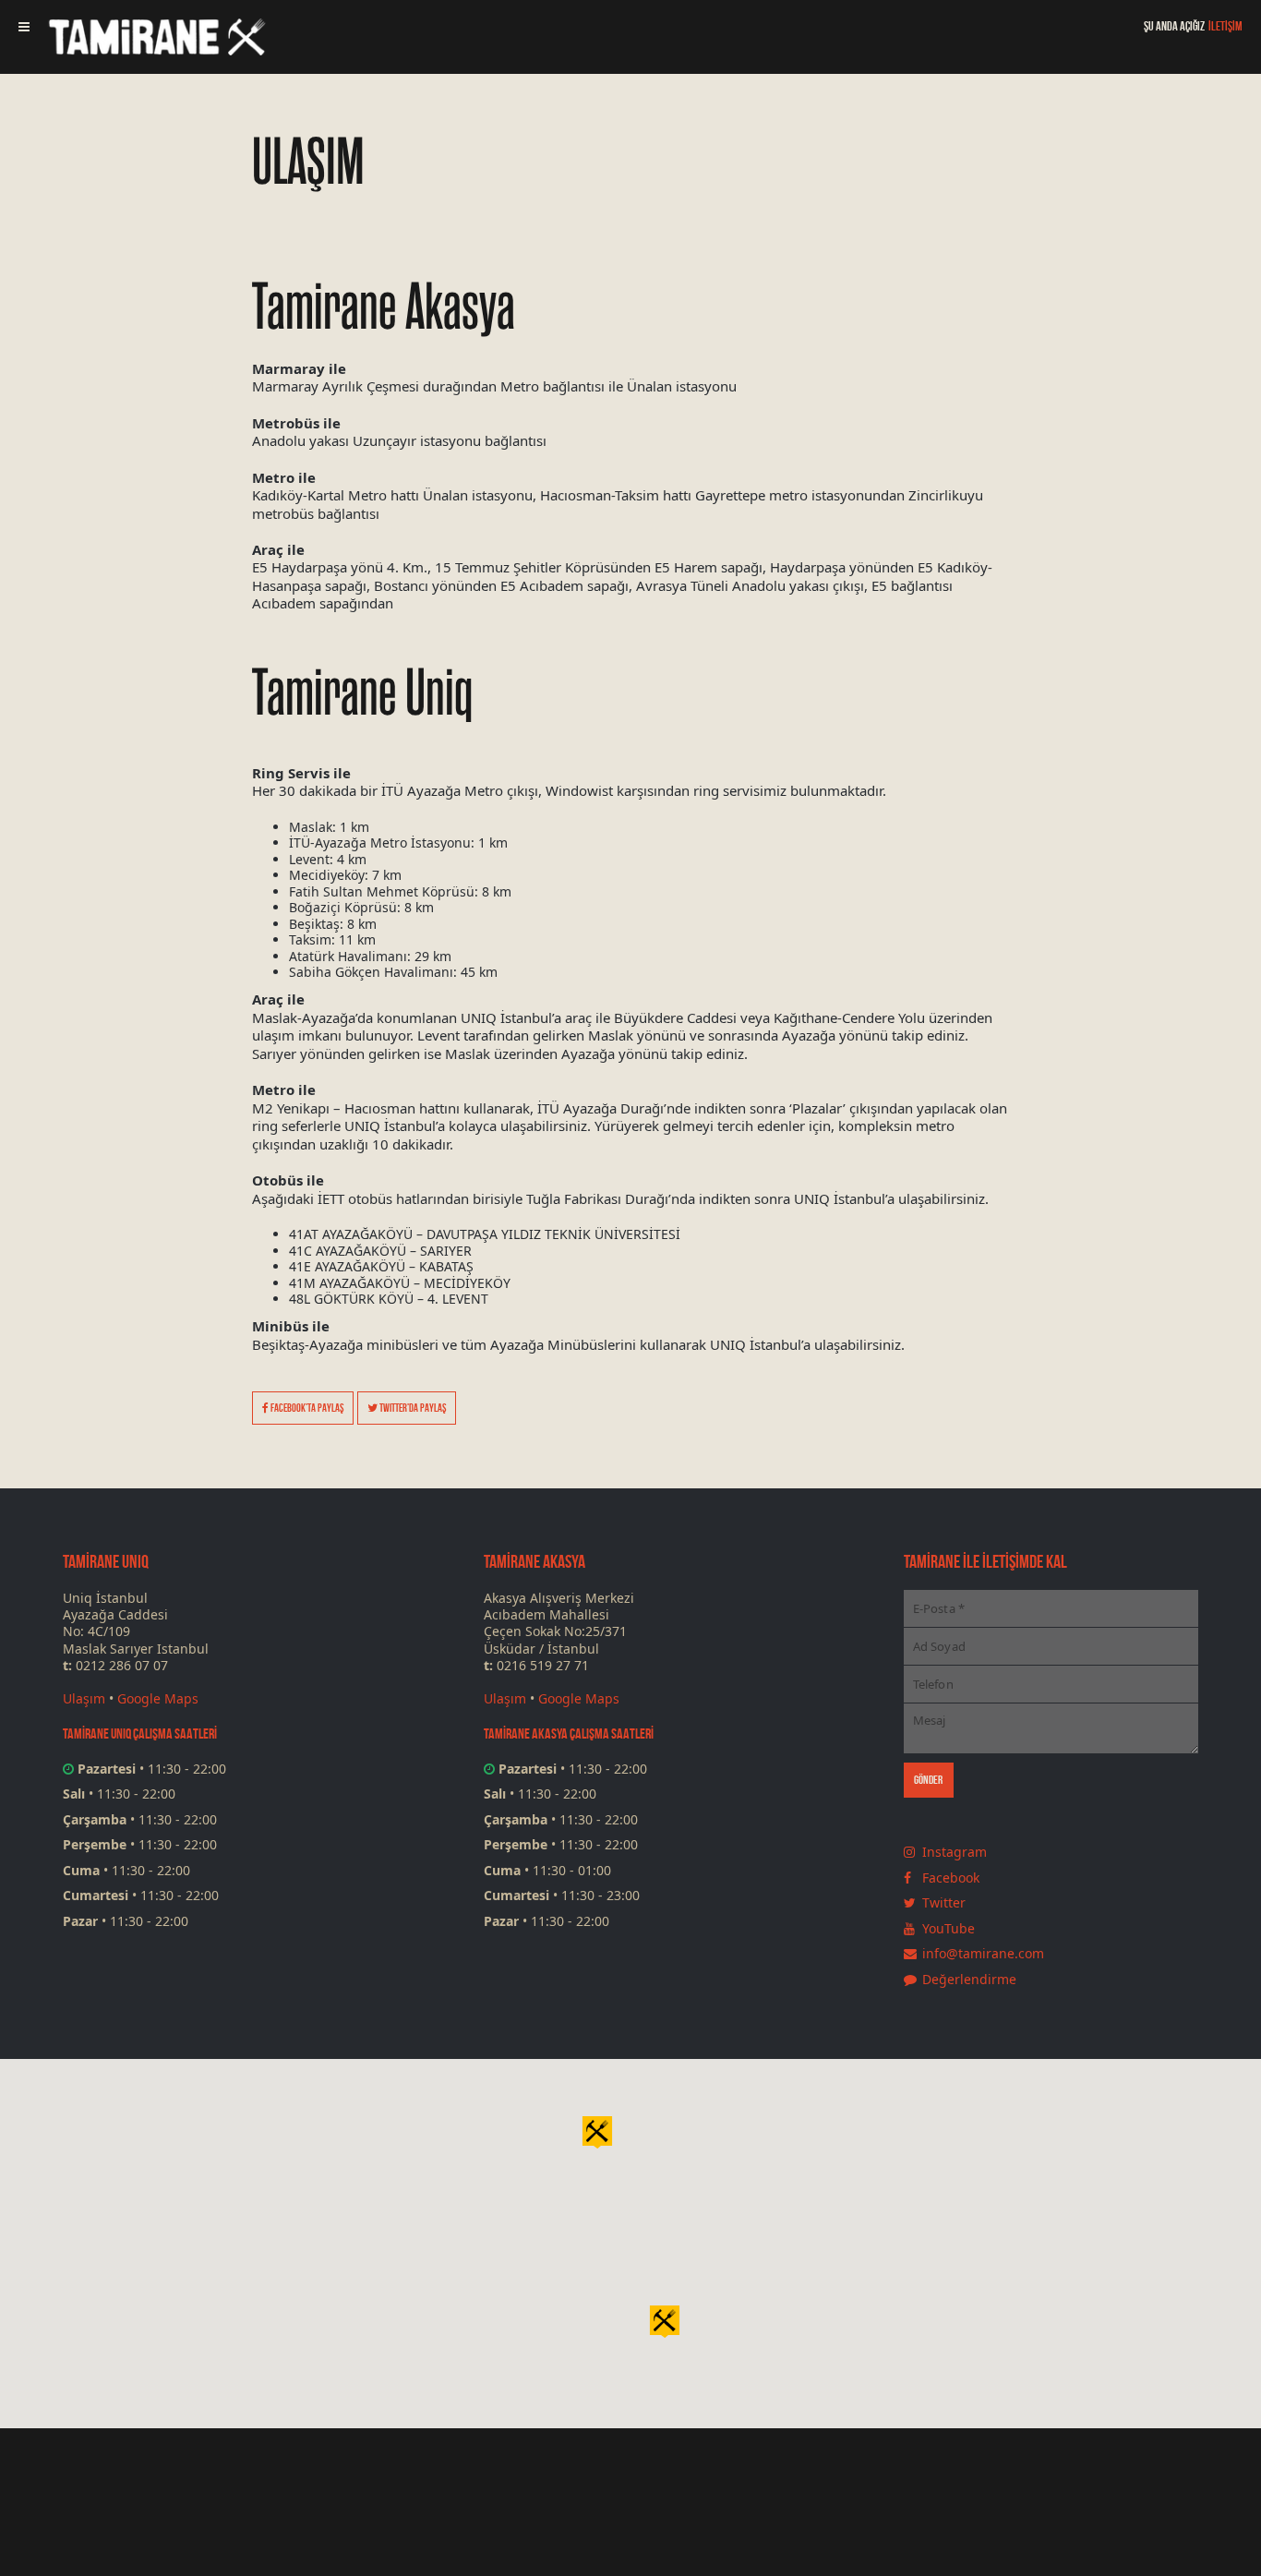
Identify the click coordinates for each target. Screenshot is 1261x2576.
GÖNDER (929, 1780)
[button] (665, 2320)
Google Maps (158, 1698)
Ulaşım (84, 1698)
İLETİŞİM (1225, 26)
